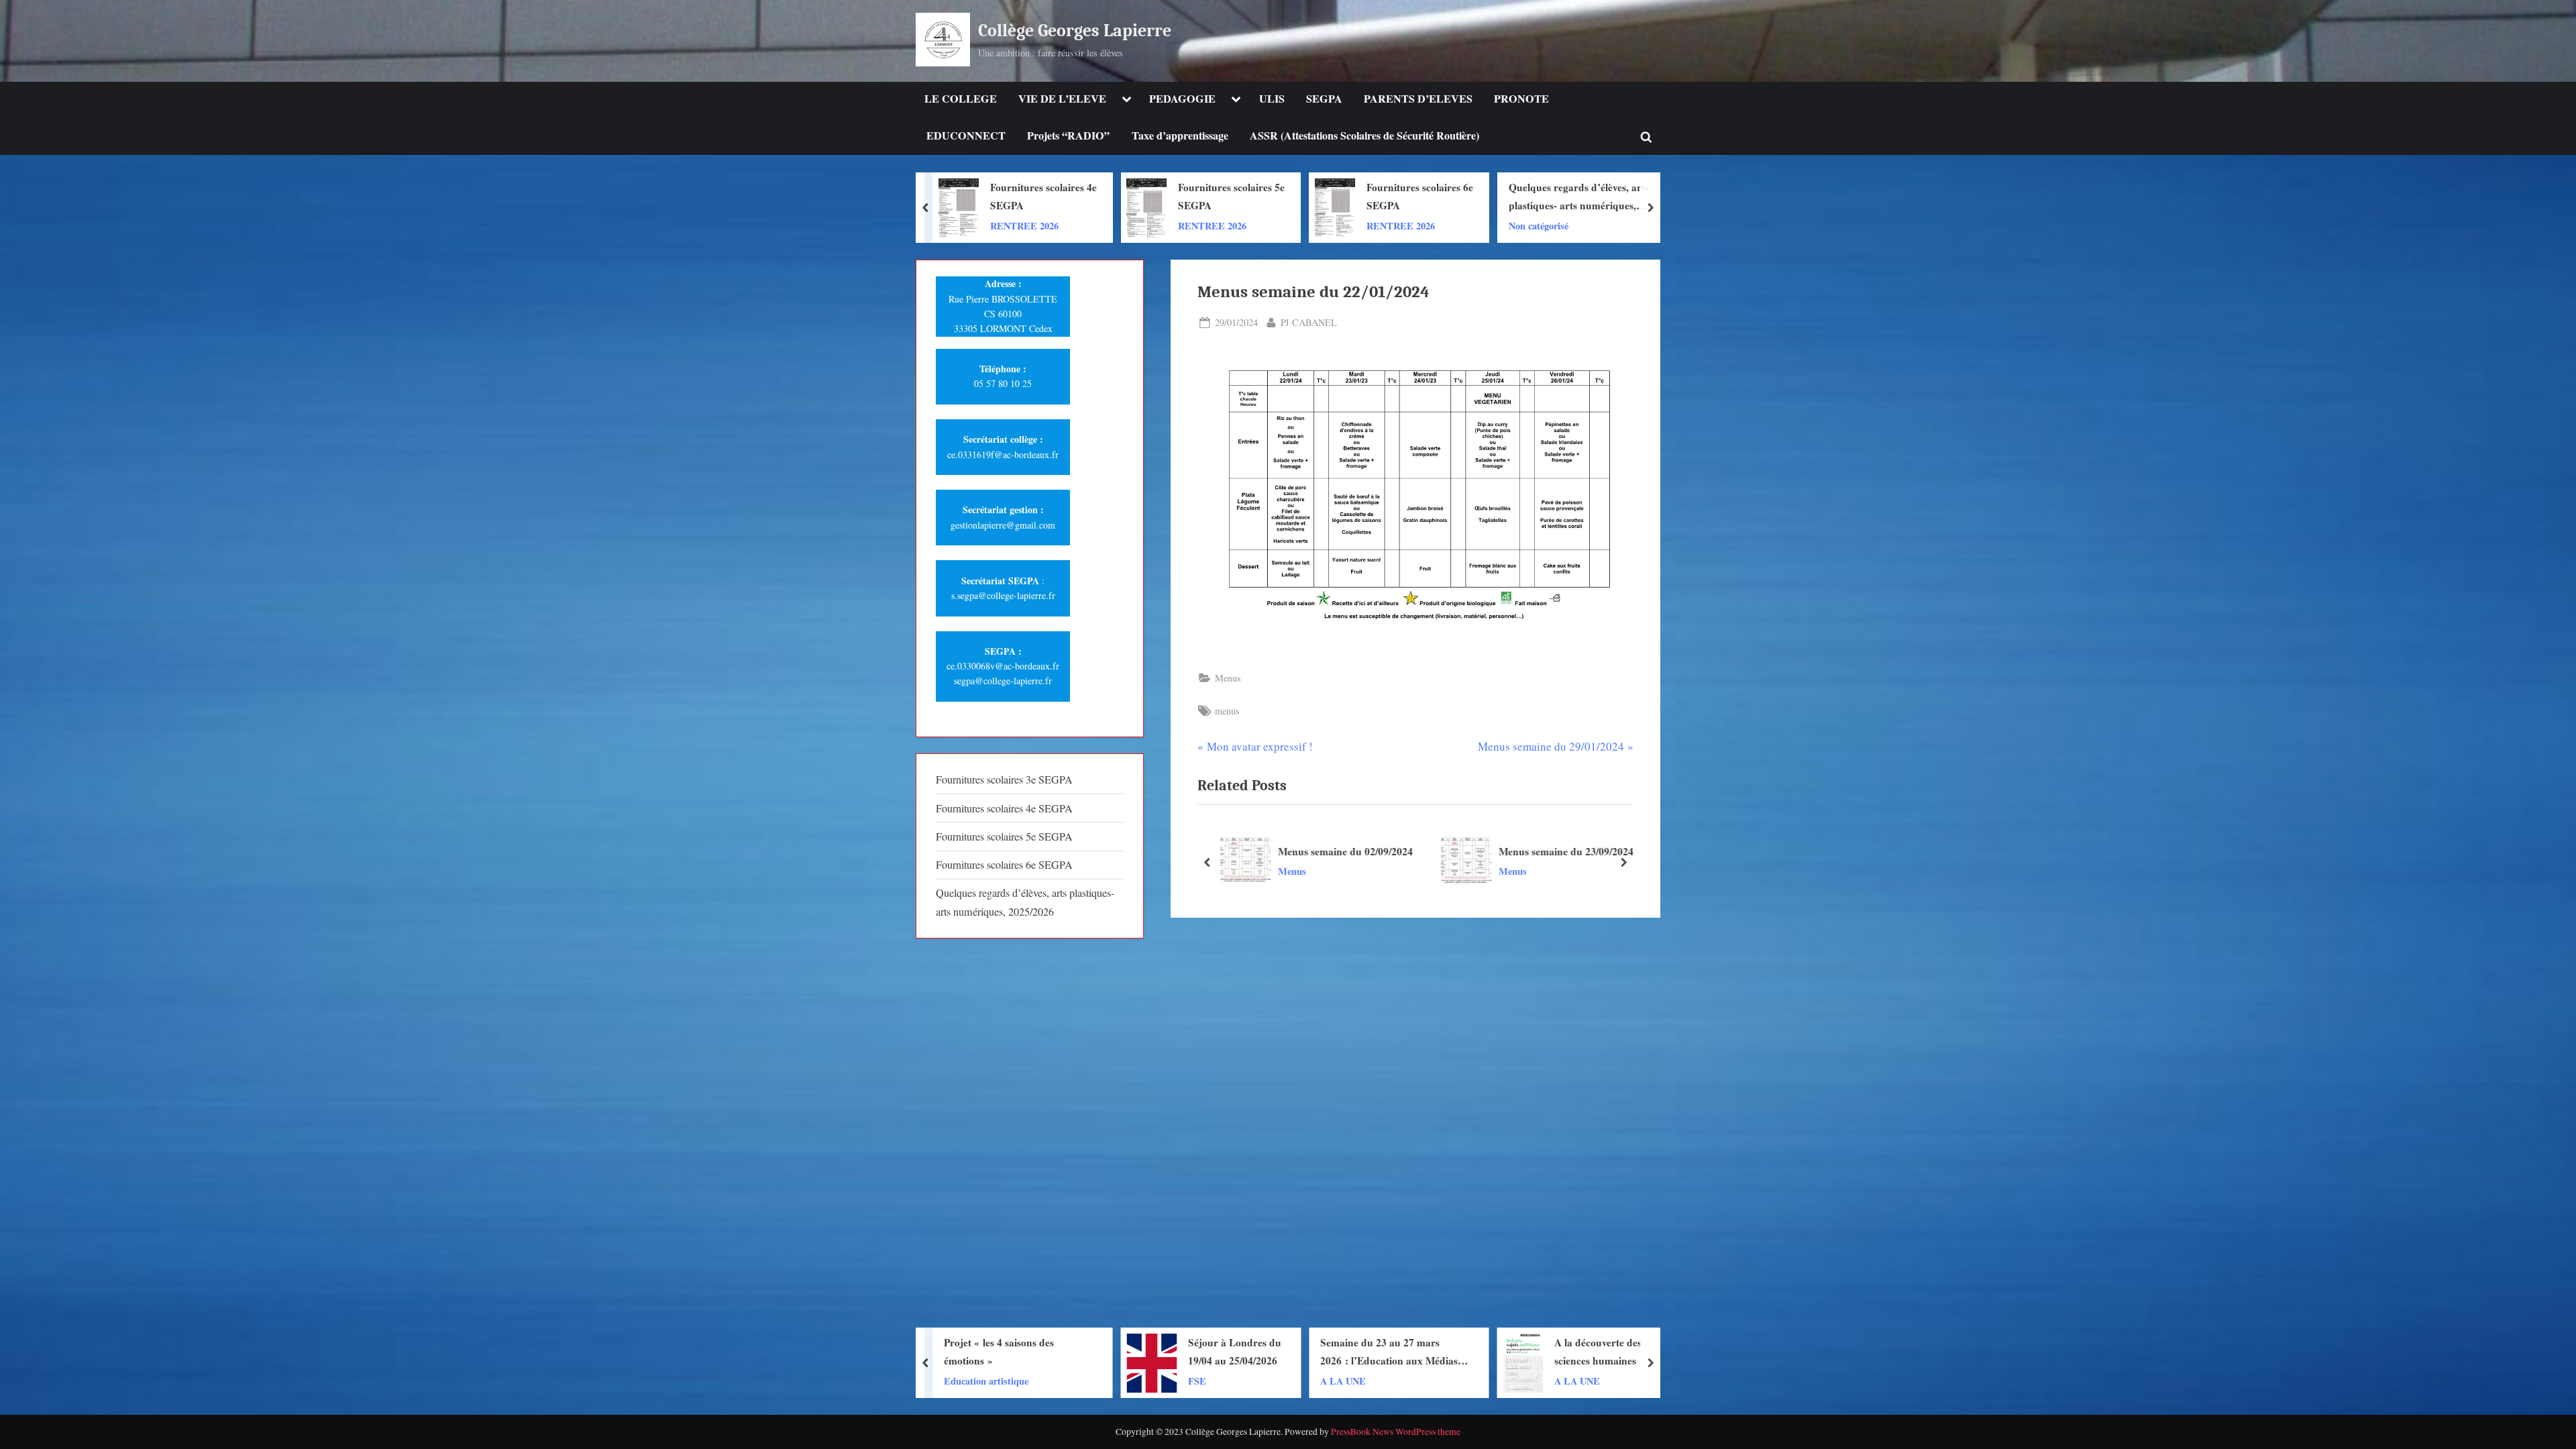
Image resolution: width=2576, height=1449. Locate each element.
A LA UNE (1155, 1380)
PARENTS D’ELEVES (1418, 99)
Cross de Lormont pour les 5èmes (1605, 1351)
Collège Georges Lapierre (1075, 31)
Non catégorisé (1350, 225)
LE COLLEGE (961, 99)
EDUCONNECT (966, 136)
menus (1227, 711)
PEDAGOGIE (1182, 99)
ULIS (1272, 99)
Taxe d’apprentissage (1180, 136)
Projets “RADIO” (1068, 136)
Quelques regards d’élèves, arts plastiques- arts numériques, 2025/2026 (1390, 197)
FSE (1009, 1380)
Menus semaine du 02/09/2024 (1345, 851)
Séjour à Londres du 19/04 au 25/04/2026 (1047, 1351)
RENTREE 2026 (1024, 225)
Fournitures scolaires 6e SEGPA (1231, 196)
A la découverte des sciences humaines (1410, 1351)
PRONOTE (1521, 99)
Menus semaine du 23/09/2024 (1566, 851)
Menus (1228, 678)
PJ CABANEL (1309, 322)
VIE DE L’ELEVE (1062, 99)
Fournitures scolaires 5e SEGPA (1043, 196)
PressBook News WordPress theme (1396, 1432)
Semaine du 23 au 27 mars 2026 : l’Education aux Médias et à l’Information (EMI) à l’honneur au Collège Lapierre (1206, 1352)
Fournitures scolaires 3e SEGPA (1004, 780)
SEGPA (1324, 99)
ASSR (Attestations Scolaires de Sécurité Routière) (1364, 136)
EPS (1573, 1380)
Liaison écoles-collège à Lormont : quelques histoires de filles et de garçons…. (1582, 197)
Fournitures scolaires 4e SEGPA (1004, 808)
